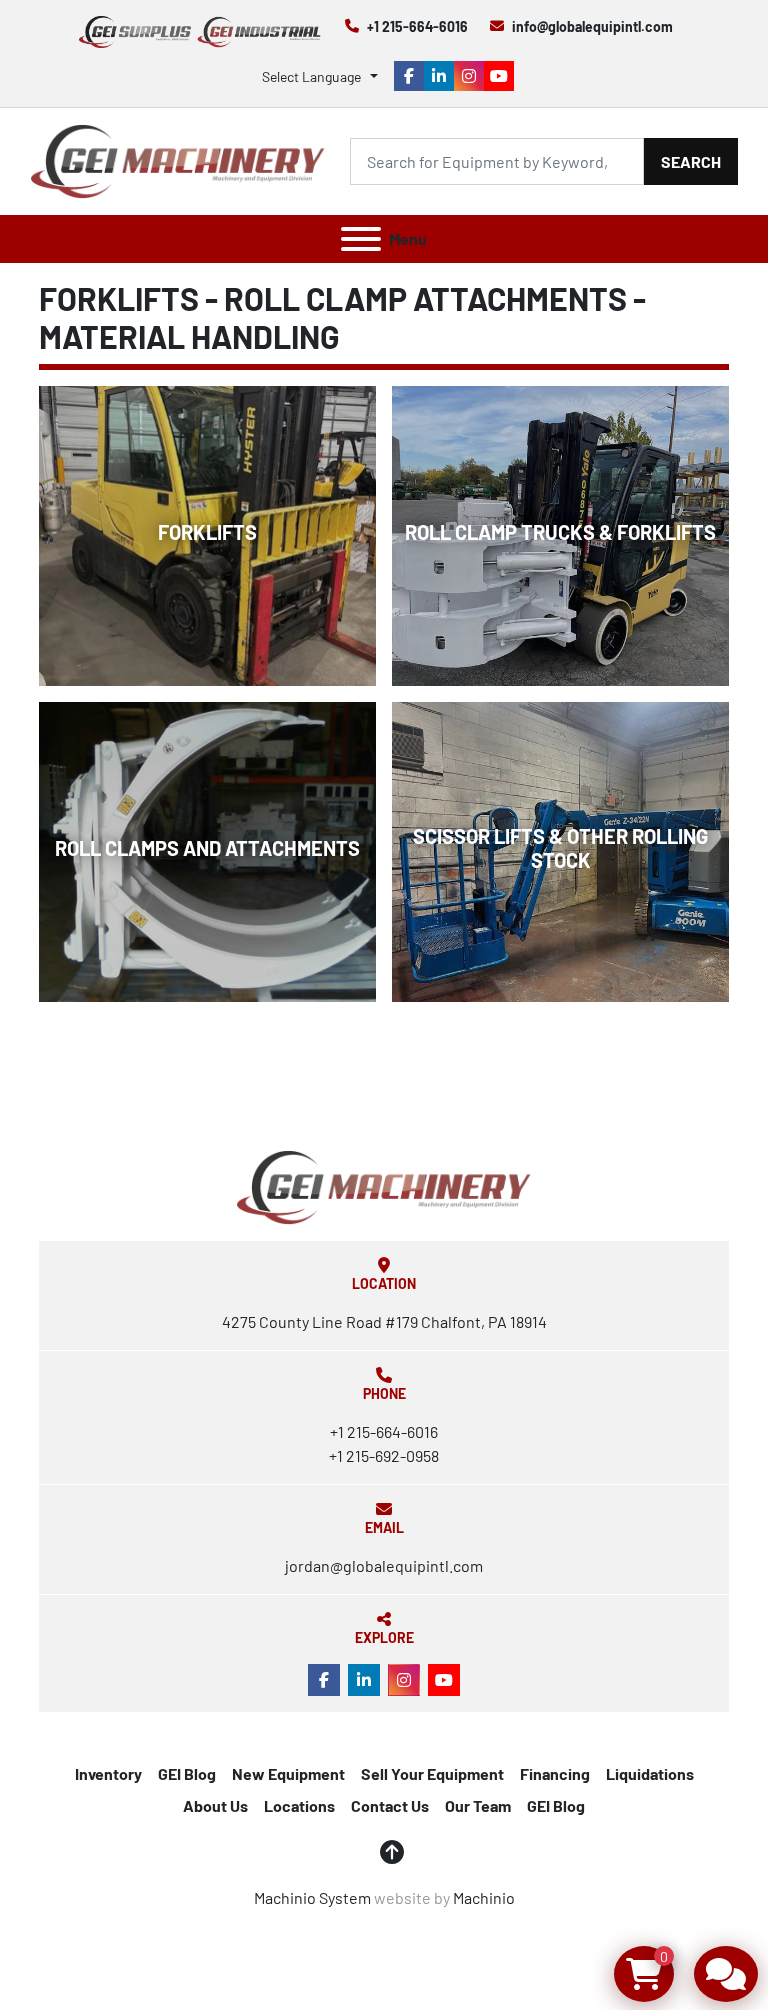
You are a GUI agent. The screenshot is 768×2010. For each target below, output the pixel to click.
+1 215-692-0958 (384, 1455)
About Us (215, 1805)
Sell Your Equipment (432, 1773)
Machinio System (312, 1897)
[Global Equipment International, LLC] (384, 1185)
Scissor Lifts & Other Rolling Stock (560, 848)
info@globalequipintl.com (592, 26)
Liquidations (650, 1773)
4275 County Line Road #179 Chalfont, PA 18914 (384, 1321)
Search (691, 161)
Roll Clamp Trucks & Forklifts (560, 532)
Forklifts (207, 532)
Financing (555, 1773)
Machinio (484, 1897)
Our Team (478, 1805)
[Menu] (361, 239)
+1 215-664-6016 (417, 26)
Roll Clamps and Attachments (207, 848)
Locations (299, 1805)
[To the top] (392, 1852)
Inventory (108, 1773)
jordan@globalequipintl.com (384, 1565)
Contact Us (390, 1805)
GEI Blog (187, 1773)
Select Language (311, 76)
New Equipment (288, 1773)
